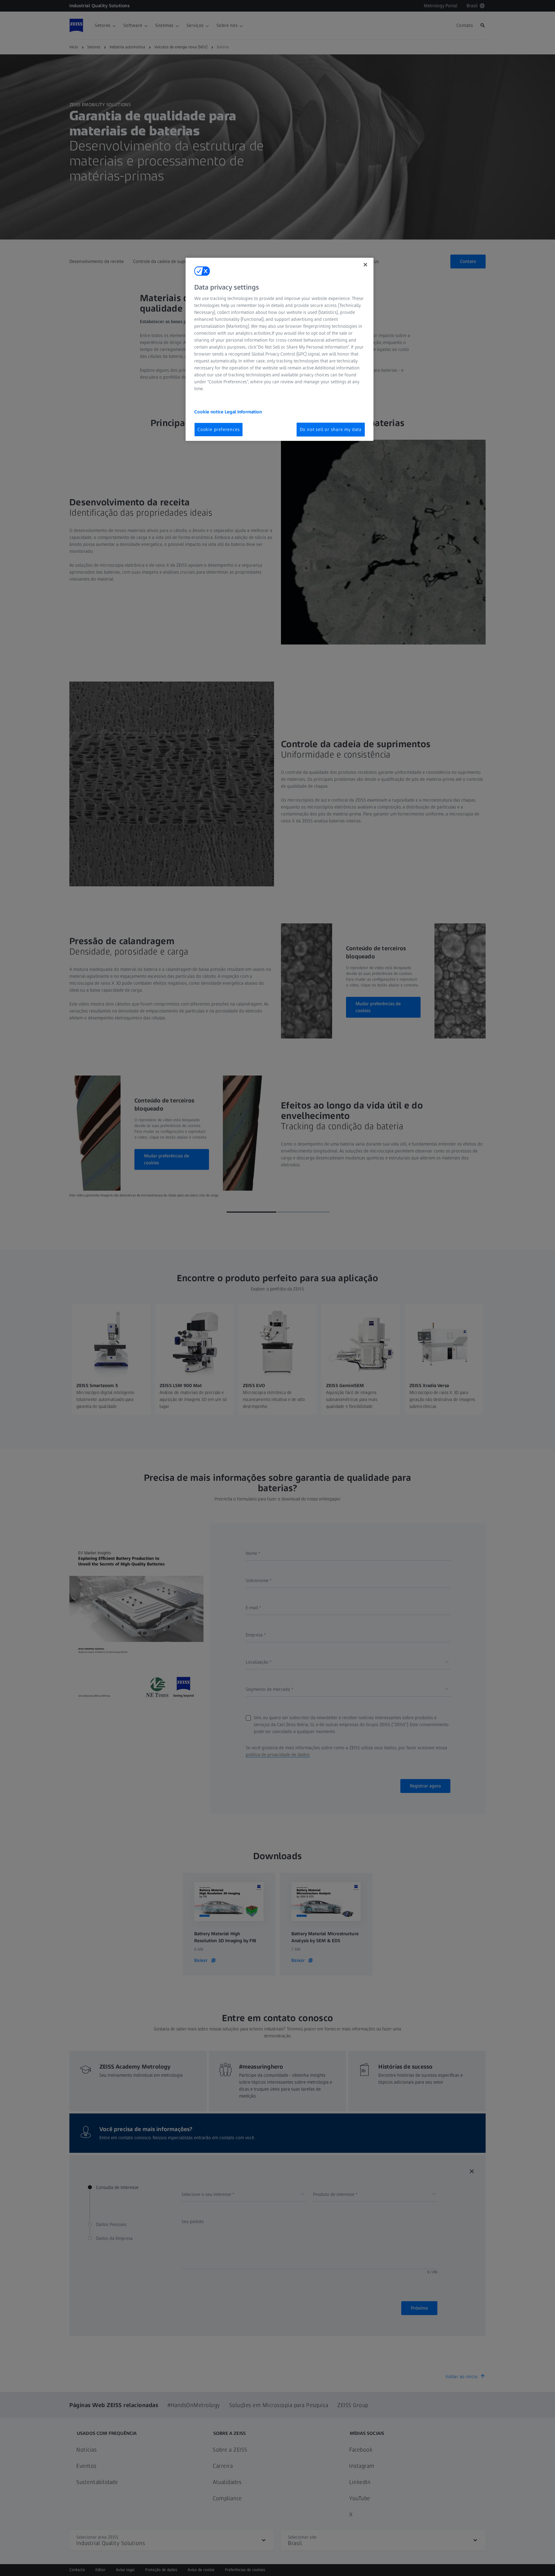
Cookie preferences (219, 429)
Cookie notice (209, 412)
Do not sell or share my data (331, 429)
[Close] (365, 265)
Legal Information (243, 412)
